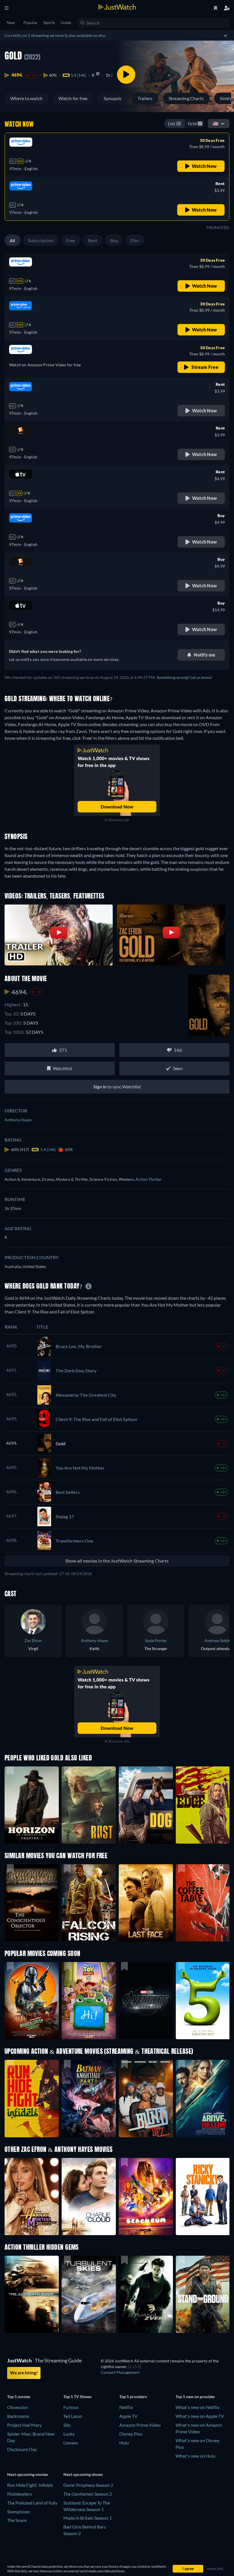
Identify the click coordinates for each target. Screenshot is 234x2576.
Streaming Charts (186, 98)
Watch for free (73, 98)
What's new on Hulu (195, 2456)
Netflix (126, 2407)
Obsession (18, 2407)
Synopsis (113, 98)
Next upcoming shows (83, 2474)
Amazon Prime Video (140, 2425)
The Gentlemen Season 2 (88, 2494)
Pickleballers (20, 2494)
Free (71, 240)
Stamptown (19, 2512)
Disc (135, 240)
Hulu (124, 2443)
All (13, 240)
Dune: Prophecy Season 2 (88, 2485)
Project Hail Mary (24, 2425)
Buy (114, 240)
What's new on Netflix (197, 2407)
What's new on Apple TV (200, 2416)
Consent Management (120, 2372)
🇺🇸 (215, 123)
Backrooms (18, 2416)
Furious (71, 2407)
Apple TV (128, 2416)
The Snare (17, 2520)
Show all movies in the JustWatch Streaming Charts (117, 1561)
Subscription (41, 240)
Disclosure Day (22, 2449)
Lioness (71, 2443)
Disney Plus (131, 2434)
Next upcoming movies (28, 2474)
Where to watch (26, 98)
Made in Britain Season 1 (88, 2518)
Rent (93, 240)
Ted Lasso (73, 2416)
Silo (67, 2425)
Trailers (145, 98)
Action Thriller (149, 1179)
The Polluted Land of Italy (32, 2503)
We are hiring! (24, 2373)
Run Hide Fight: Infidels (30, 2485)
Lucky (69, 2434)
